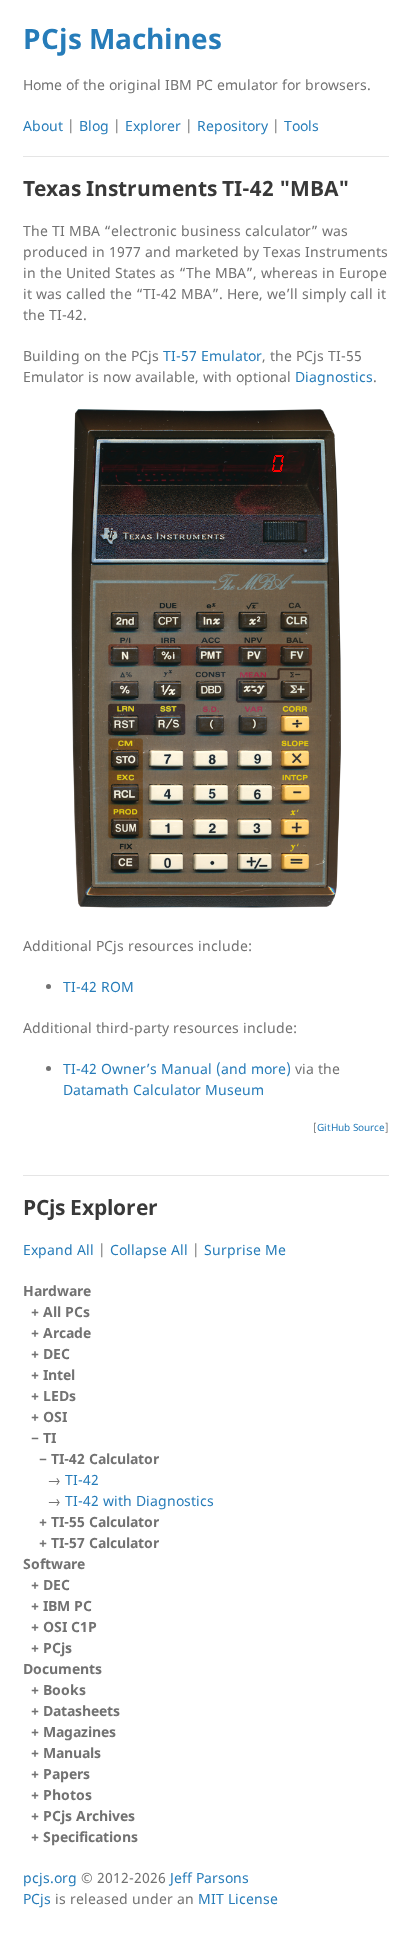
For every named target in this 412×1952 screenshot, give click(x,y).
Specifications (90, 1836)
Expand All (58, 1249)
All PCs (66, 1311)
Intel (59, 1374)
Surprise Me (245, 1249)
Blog (94, 125)
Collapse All (149, 1249)
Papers (66, 1773)
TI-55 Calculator (105, 1521)
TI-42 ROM (98, 986)
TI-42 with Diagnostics (139, 1500)
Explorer (153, 125)
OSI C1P (70, 1626)
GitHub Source (351, 1127)
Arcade (67, 1332)
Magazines (79, 1731)
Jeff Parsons (209, 1877)
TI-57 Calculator (105, 1542)
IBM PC (67, 1605)
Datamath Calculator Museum (163, 1089)
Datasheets (81, 1710)
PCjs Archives (89, 1815)
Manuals (72, 1752)
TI (128, 1490)
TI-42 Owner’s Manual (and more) (177, 1068)
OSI (55, 1416)
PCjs (57, 1647)
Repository (232, 125)
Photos (67, 1794)
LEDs (59, 1395)
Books (64, 1689)
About (43, 125)
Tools (301, 125)
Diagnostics (334, 376)
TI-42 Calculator (132, 1479)
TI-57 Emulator (212, 355)
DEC (56, 1353)
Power (280, 535)
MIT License (238, 1898)
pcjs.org (50, 1877)
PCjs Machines (122, 38)
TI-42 (82, 1479)
